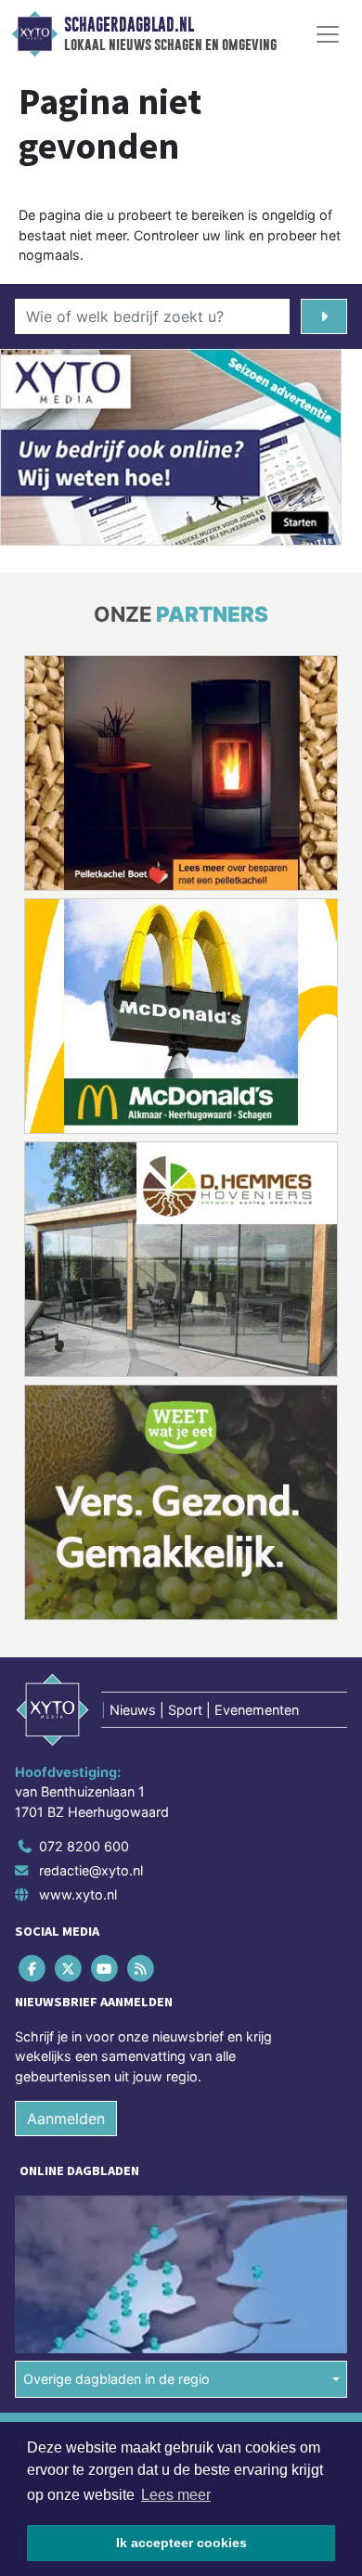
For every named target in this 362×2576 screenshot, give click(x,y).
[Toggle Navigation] (328, 34)
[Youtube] (105, 1968)
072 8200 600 (84, 1846)
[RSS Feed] (142, 1968)
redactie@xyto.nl (91, 1870)
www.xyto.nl (78, 1894)
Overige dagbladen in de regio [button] (116, 2379)
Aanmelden (66, 2119)
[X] (69, 1968)
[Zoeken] (324, 316)
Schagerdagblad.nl (129, 25)
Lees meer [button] (176, 2495)
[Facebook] (33, 1968)
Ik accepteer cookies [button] (181, 2543)
